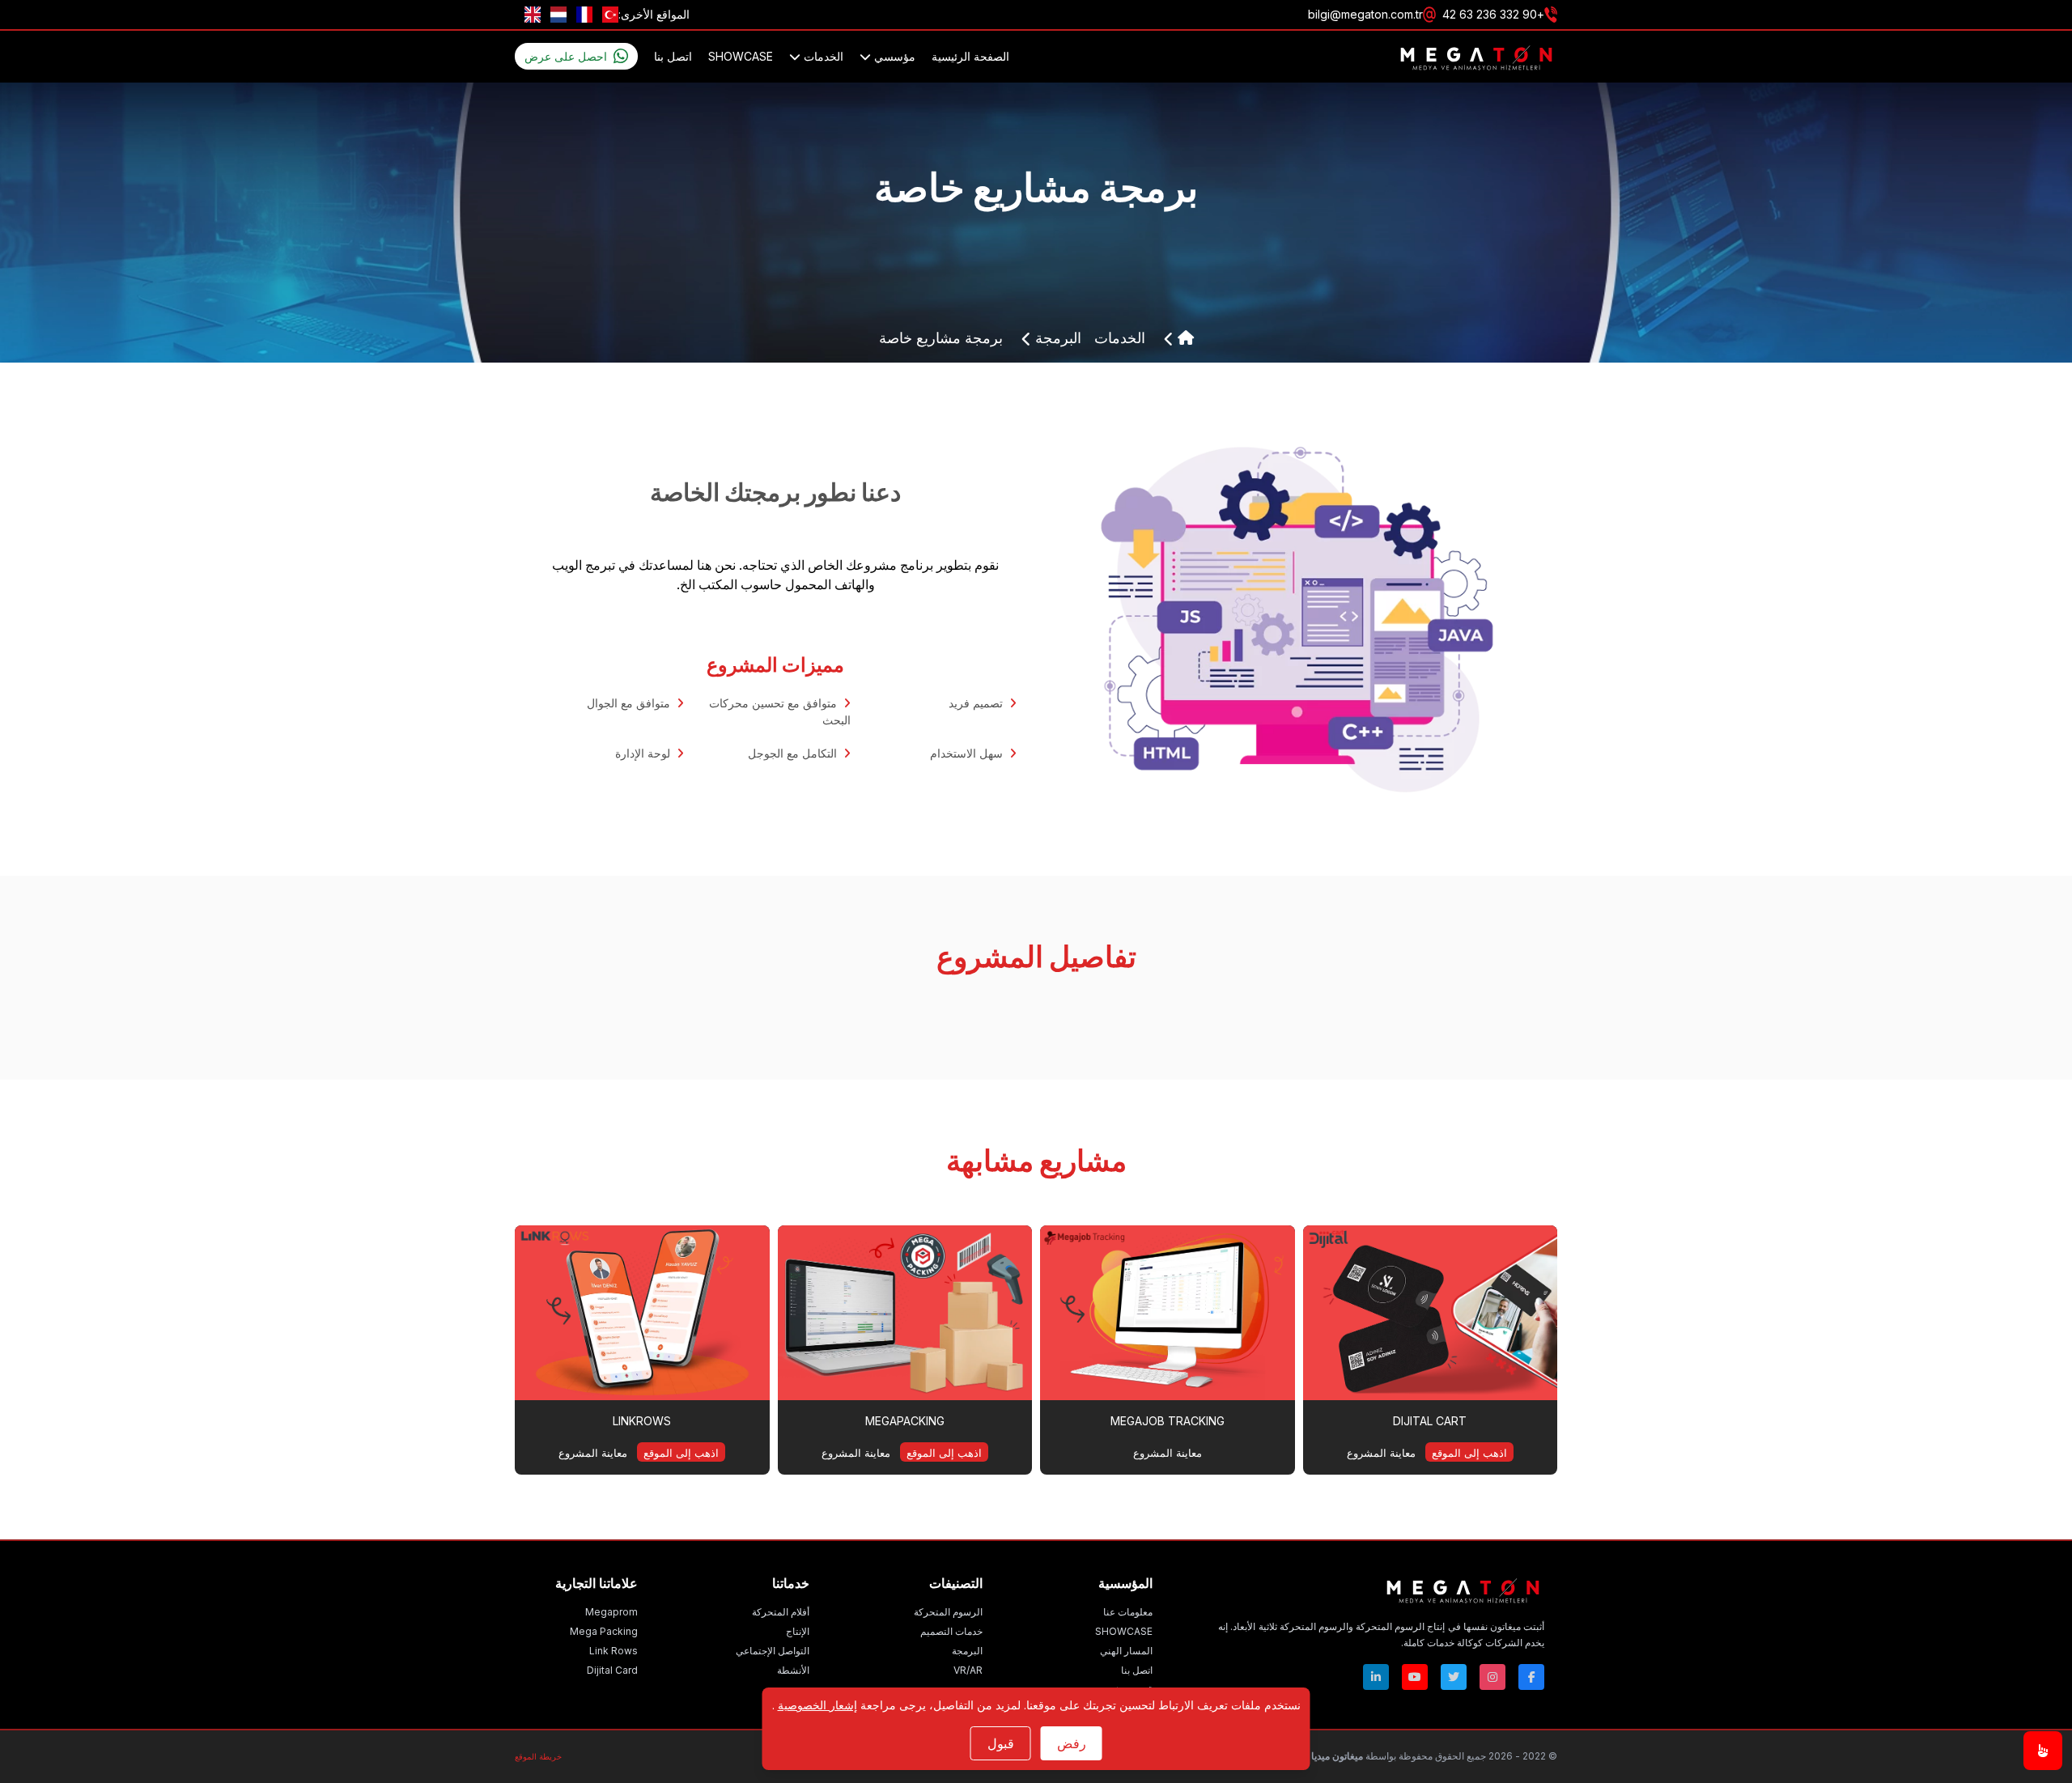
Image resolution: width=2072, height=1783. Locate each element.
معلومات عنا (1128, 1612)
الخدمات (822, 56)
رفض (1072, 1743)
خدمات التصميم (951, 1631)
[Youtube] (1415, 1677)
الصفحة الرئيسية (970, 56)
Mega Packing (604, 1631)
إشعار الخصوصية (817, 1705)
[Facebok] (1531, 1677)
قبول (1001, 1743)
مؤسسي (893, 56)
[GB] (533, 15)
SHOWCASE (741, 56)
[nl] (558, 15)
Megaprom (611, 1612)
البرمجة (1056, 338)
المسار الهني (1126, 1651)
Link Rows (614, 1651)
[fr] (584, 15)
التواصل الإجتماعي (773, 1651)
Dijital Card (612, 1670)
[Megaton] (1381, 1590)
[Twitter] (1454, 1677)
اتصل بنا (673, 56)
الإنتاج (798, 1631)
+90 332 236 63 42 (1493, 14)
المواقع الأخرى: (654, 14)
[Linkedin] (1376, 1677)
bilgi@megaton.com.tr (1365, 14)
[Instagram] (1492, 1677)
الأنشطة (793, 1670)
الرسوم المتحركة (948, 1612)
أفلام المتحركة (781, 1612)
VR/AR (968, 1670)
